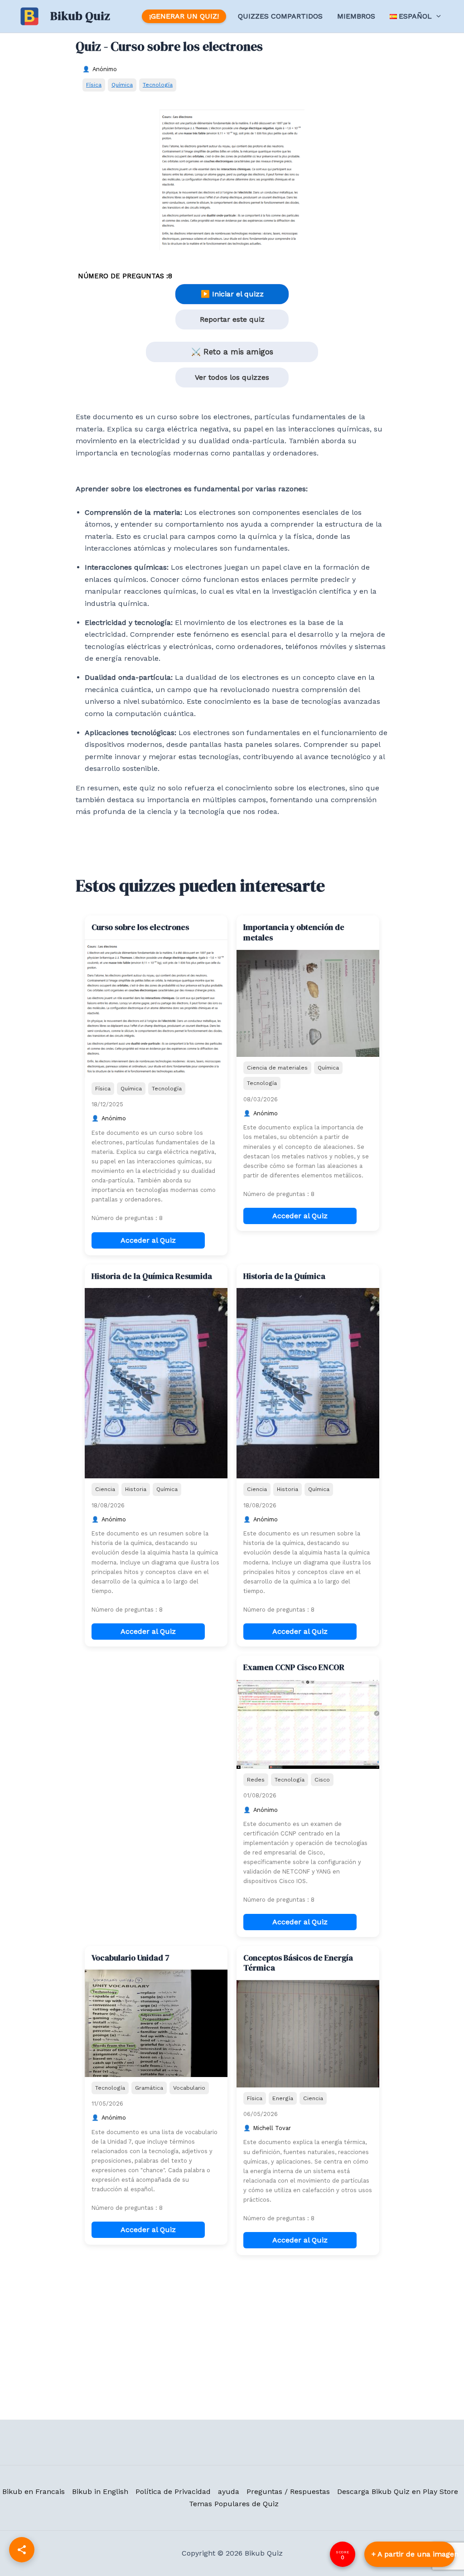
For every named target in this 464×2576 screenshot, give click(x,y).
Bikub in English (100, 2491)
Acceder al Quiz (148, 1240)
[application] (436, 16)
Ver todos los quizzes (232, 377)
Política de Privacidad (173, 2491)
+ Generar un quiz (410, 2554)
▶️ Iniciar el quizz (232, 294)
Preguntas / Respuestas (288, 2491)
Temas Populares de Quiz (234, 2504)
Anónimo (105, 69)
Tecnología (158, 85)
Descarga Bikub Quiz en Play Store (398, 2491)
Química (122, 85)
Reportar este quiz (232, 319)
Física (94, 85)
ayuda (229, 2491)
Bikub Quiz (80, 16)
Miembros (356, 16)
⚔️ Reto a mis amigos (232, 352)
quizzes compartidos (280, 16)
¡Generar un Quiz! (184, 16)
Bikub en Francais (34, 2491)
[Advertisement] (156, 1712)
